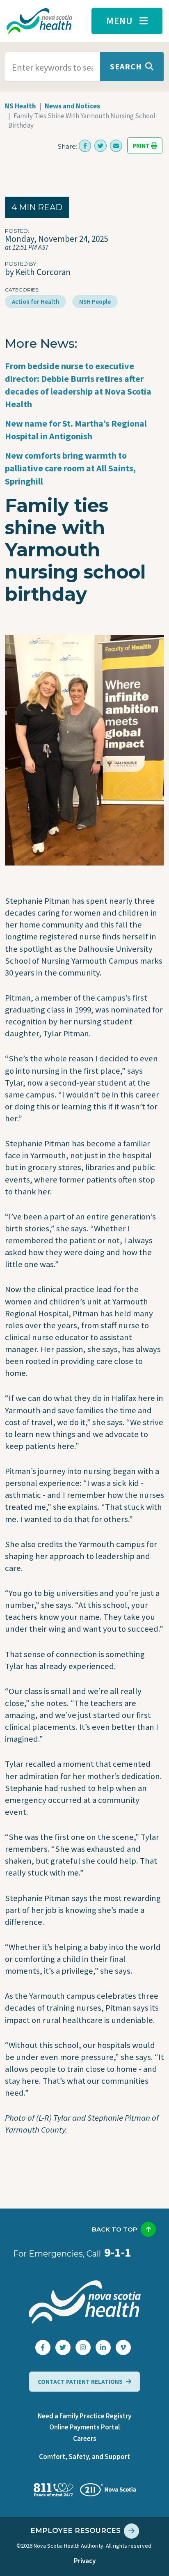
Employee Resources (75, 2530)
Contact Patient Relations (80, 2382)
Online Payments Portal (84, 2427)
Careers (85, 2438)
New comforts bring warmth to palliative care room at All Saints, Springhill (70, 468)
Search (126, 66)
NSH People (95, 302)
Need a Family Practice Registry (84, 2416)
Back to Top (115, 2229)
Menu (120, 21)
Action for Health (35, 302)
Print (142, 146)
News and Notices (72, 106)
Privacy (85, 2561)
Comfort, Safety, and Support (84, 2457)
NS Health (21, 106)
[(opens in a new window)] (85, 146)
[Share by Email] (116, 146)
